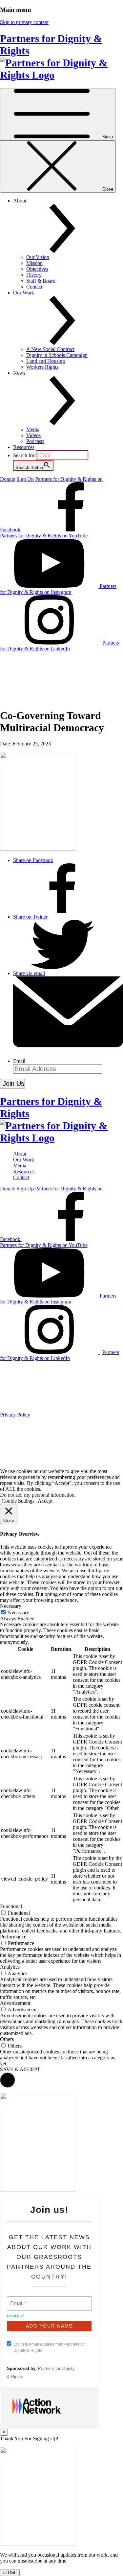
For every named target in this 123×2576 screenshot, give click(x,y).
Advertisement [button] (15, 2003)
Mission (34, 263)
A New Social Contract (50, 349)
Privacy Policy (15, 1415)
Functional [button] (11, 1906)
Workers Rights (42, 367)
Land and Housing (46, 361)
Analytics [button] (10, 1967)
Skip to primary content (24, 22)
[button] (8, 2080)
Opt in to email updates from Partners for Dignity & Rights (49, 2347)
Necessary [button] (11, 1606)
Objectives (37, 269)
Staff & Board (41, 281)
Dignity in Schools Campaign (57, 355)
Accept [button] (45, 1501)
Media (33, 429)
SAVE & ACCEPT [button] (20, 2069)
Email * (18, 2300)
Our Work (24, 1160)
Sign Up (25, 479)
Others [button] (7, 2039)
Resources (24, 447)
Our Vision (38, 257)
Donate (8, 479)
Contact (34, 287)
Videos (33, 435)
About (20, 1154)
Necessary (19, 1613)
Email (19, 1061)
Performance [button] (13, 1937)
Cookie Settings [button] (18, 1501)
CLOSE (10, 2573)
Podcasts (35, 441)
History (34, 275)
